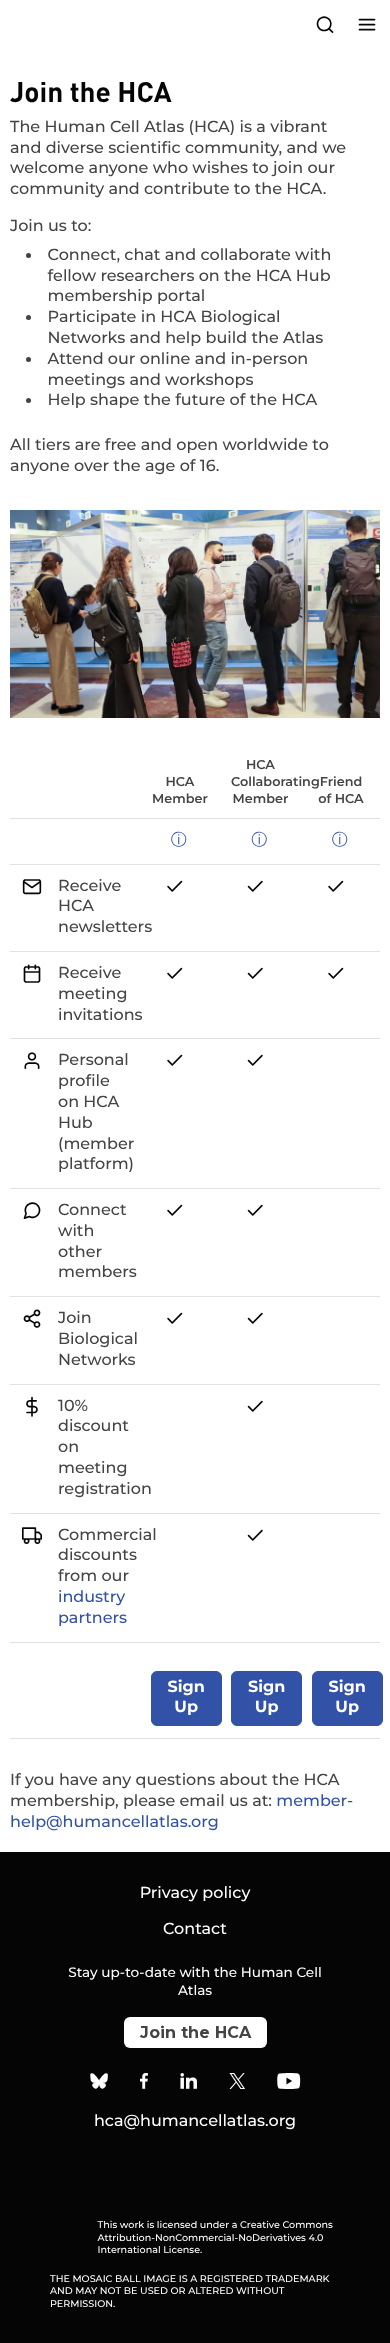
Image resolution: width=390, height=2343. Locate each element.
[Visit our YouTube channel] (288, 2084)
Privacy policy (195, 1893)
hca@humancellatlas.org (195, 2121)
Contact (195, 1929)
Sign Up (186, 1698)
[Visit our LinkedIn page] (189, 2084)
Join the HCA (195, 2032)
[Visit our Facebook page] (144, 2084)
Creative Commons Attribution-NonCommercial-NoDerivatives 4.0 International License (215, 2238)
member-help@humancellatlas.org (181, 1812)
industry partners (92, 1608)
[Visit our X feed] (238, 2084)
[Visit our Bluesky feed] (99, 2084)
